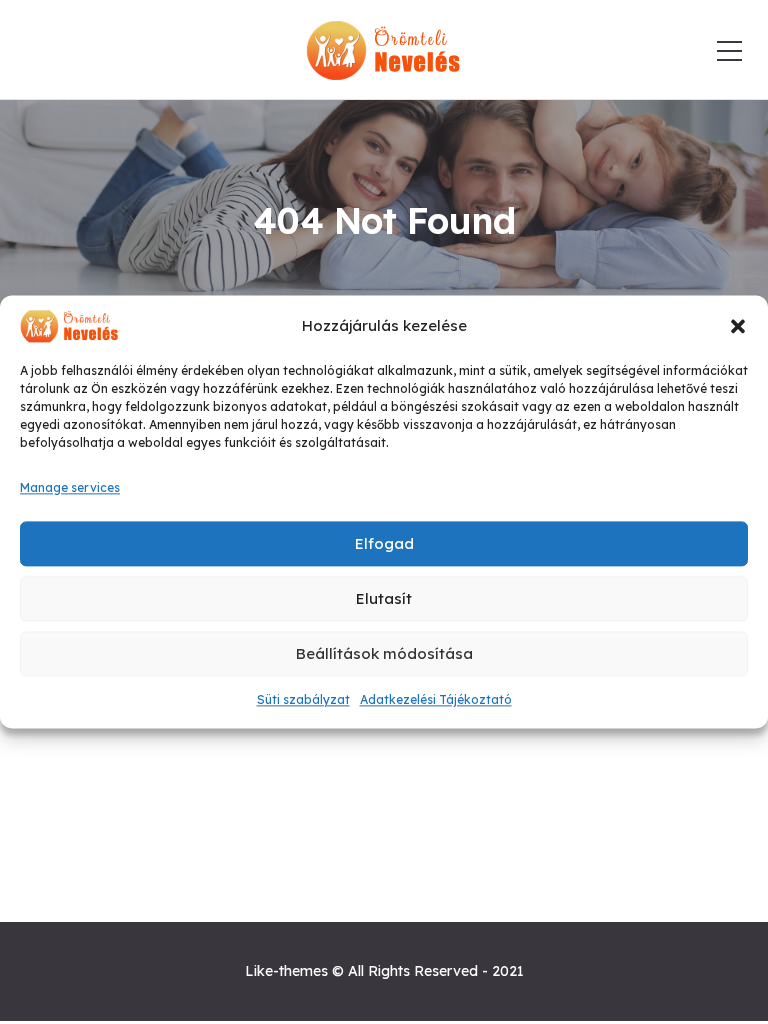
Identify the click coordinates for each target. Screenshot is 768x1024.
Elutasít (384, 598)
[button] (738, 326)
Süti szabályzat (303, 699)
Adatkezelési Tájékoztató (436, 699)
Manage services (70, 487)
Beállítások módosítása (384, 653)
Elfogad (384, 543)
